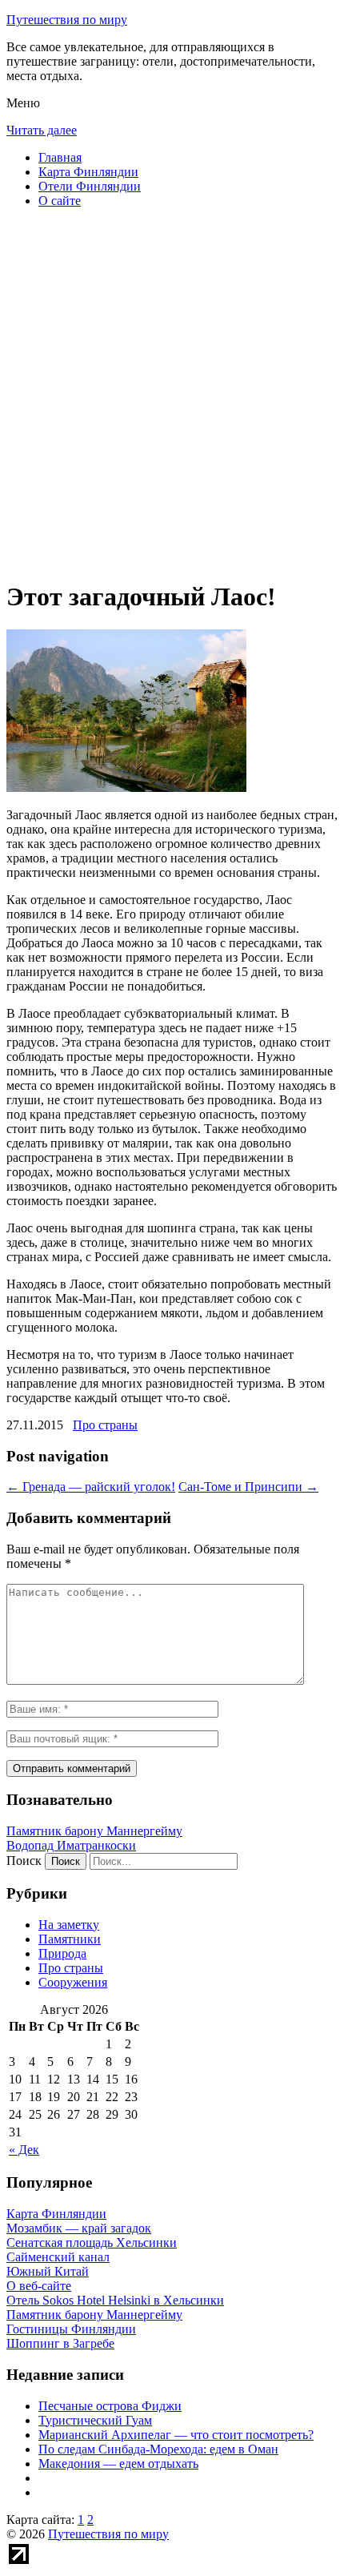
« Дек (24, 2150)
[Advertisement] (172, 393)
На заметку (69, 1925)
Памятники (70, 1939)
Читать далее (42, 130)
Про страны (105, 1425)
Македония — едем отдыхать (118, 2463)
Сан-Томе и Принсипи (248, 1487)
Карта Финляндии (88, 172)
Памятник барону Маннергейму (94, 1831)
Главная (60, 157)
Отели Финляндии (90, 186)
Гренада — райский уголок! (91, 1487)
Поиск (24, 1861)
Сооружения (73, 1982)
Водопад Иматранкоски (71, 1845)
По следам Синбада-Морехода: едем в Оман (158, 2449)
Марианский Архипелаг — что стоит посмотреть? (176, 2435)
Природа (62, 1953)
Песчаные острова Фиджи (110, 2406)
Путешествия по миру (67, 20)
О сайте (60, 201)
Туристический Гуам (95, 2420)
